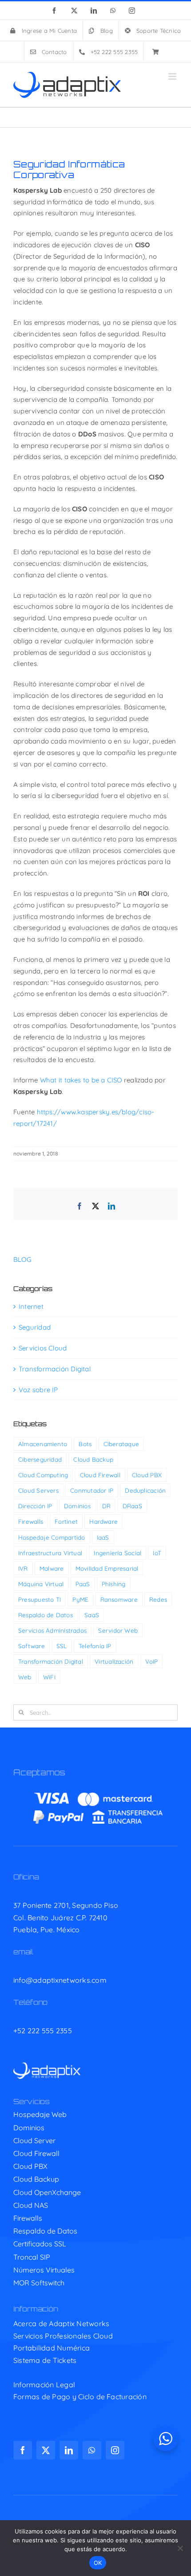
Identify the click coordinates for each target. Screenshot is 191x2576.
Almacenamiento (43, 1444)
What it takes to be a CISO (81, 1080)
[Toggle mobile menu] (173, 76)
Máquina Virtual (41, 1584)
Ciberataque (121, 1444)
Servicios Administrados (52, 1630)
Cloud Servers (38, 1490)
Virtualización (114, 1661)
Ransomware (119, 1599)
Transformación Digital (55, 1369)
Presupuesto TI (40, 1599)
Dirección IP (35, 1506)
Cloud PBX (147, 1475)
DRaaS (132, 1506)
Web (25, 1677)
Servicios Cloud (43, 1348)
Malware (52, 1568)
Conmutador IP (92, 1490)
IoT (157, 1553)
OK (98, 2563)
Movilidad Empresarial (107, 1568)
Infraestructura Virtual (50, 1553)
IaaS (103, 1537)
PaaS (83, 1584)
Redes (158, 1599)
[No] (180, 2548)
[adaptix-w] (47, 2066)
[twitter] (46, 2450)
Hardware (103, 1521)
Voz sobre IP (38, 1390)
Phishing (114, 1584)
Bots (85, 1444)
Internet (31, 1306)
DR (106, 1506)
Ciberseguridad (40, 1459)
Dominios (77, 1506)
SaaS (92, 1615)
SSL (62, 1646)
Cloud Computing (43, 1475)
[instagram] (115, 2450)
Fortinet (66, 1521)
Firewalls (31, 1521)
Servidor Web (118, 1630)
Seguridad (35, 1327)
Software (32, 1646)
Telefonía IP (95, 1646)
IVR (23, 1568)
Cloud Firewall (100, 1475)
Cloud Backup (93, 1459)
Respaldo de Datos (46, 1615)
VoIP (152, 1661)
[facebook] (23, 2450)
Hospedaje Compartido (52, 1537)
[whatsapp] (92, 2450)
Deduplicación (145, 1490)
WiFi (49, 1677)
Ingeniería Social (117, 1553)
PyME (80, 1599)
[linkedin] (69, 2450)
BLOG (22, 1259)
